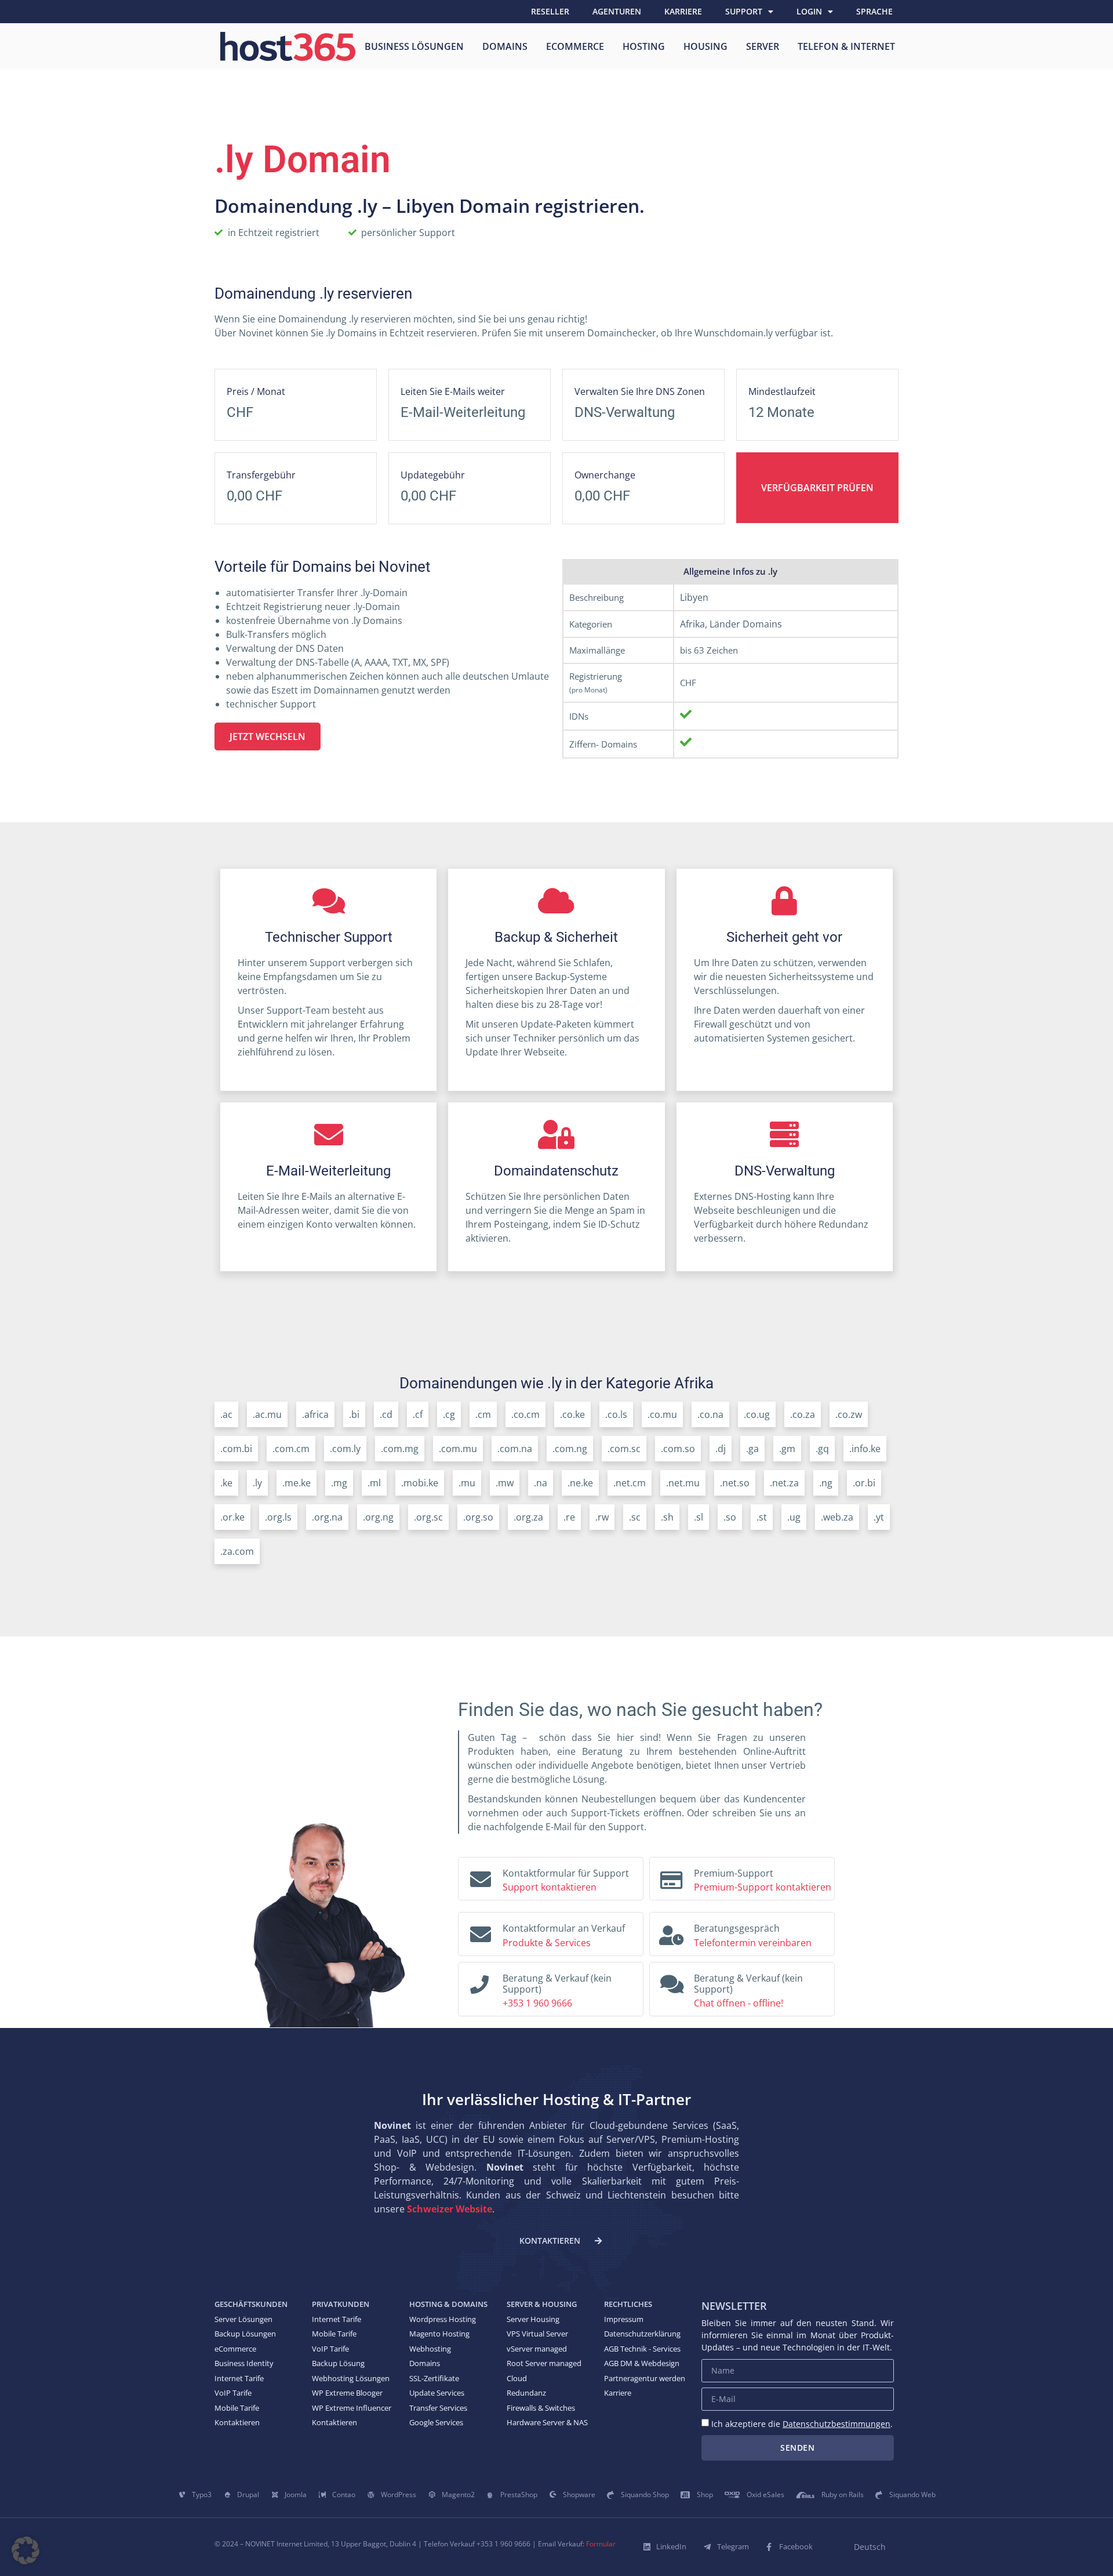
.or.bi (864, 1483)
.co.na (710, 1414)
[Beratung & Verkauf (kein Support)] (479, 1981)
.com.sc (624, 1449)
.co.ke (572, 1414)
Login (809, 11)
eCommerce (575, 46)
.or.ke (232, 1517)
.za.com (237, 1551)
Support (744, 11)
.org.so (478, 1517)
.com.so (678, 1449)
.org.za (528, 1517)
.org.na (327, 1517)
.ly (257, 1483)
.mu (467, 1483)
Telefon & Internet (846, 46)
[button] (26, 2550)
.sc (635, 1517)
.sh (667, 1517)
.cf (418, 1414)
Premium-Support (734, 1873)
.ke (226, 1483)
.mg (339, 1483)
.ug (794, 1517)
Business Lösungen (414, 46)
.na (541, 1483)
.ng (826, 1483)
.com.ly (345, 1449)
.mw (505, 1483)
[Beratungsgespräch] (671, 1932)
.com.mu (458, 1449)
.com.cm (291, 1449)
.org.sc (428, 1517)
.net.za (784, 1483)
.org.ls (278, 1517)
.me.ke (297, 1483)
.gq (822, 1449)
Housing (705, 46)
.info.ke (865, 1449)
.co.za (803, 1414)
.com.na (515, 1449)
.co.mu (662, 1414)
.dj (721, 1449)
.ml (374, 1483)
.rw (602, 1517)
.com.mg (400, 1449)
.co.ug (757, 1414)
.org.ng (378, 1517)
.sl (699, 1517)
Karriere (683, 11)
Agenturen (617, 11)
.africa (315, 1414)
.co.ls (616, 1414)
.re (569, 1517)
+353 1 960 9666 (537, 2003)
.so (730, 1517)
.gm (787, 1449)
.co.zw (849, 1414)
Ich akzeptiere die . (802, 2424)
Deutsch (870, 2547)
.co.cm (525, 1414)
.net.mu (683, 1483)
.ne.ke (580, 1483)
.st (762, 1517)
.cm (483, 1414)
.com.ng (570, 1449)
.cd (386, 1414)
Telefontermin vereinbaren (753, 1943)
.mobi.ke (420, 1483)
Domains (505, 46)
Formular (601, 2544)
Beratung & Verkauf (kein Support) (557, 1984)
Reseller (550, 11)
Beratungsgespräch (737, 1928)
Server (763, 46)
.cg (449, 1414)
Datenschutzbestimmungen (836, 2424)
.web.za (837, 1517)
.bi (354, 1414)
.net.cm (630, 1483)
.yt (879, 1517)
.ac (226, 1414)
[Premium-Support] (671, 1877)
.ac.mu (267, 1414)
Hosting (644, 46)
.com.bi (236, 1449)
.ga (752, 1449)
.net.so (735, 1483)
